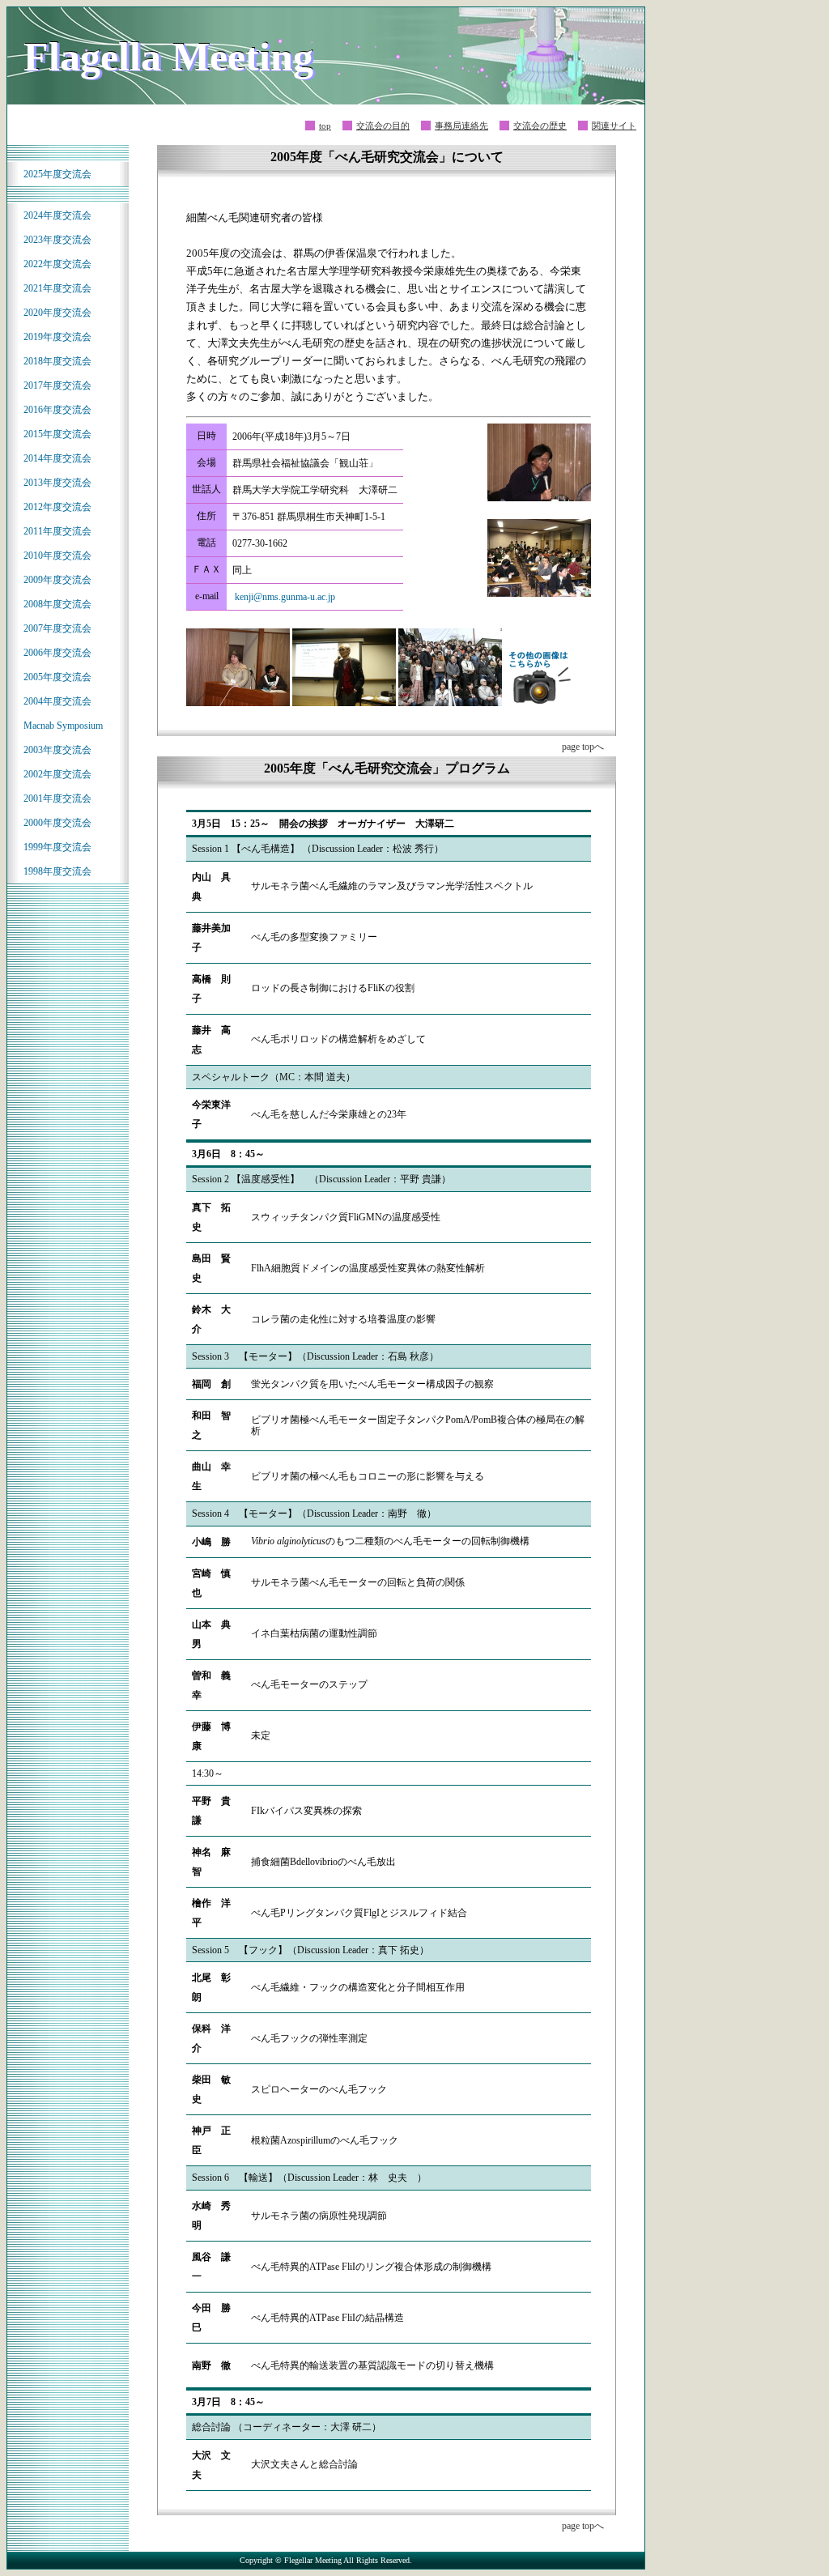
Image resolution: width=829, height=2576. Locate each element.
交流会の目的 (383, 126)
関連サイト (614, 126)
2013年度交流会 (57, 483)
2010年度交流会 (57, 556)
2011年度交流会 (57, 531)
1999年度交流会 (57, 847)
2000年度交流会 (57, 823)
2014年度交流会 (57, 458)
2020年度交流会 (57, 313)
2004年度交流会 (57, 701)
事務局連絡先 (461, 126)
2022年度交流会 (57, 264)
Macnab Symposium (63, 726)
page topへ (583, 747)
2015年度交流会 (57, 434)
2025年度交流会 (57, 174)
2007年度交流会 (57, 628)
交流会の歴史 (540, 126)
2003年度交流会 (57, 750)
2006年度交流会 (57, 653)
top (325, 126)
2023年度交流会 (57, 240)
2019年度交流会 (57, 337)
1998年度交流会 (57, 871)
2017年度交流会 (57, 385)
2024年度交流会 (57, 215)
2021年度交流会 (57, 288)
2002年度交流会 (57, 774)
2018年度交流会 (57, 361)
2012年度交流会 (57, 507)
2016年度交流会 (57, 410)
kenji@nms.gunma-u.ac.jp (285, 597)
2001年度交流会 (57, 798)
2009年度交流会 (57, 580)
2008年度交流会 (57, 604)
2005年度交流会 (57, 677)
